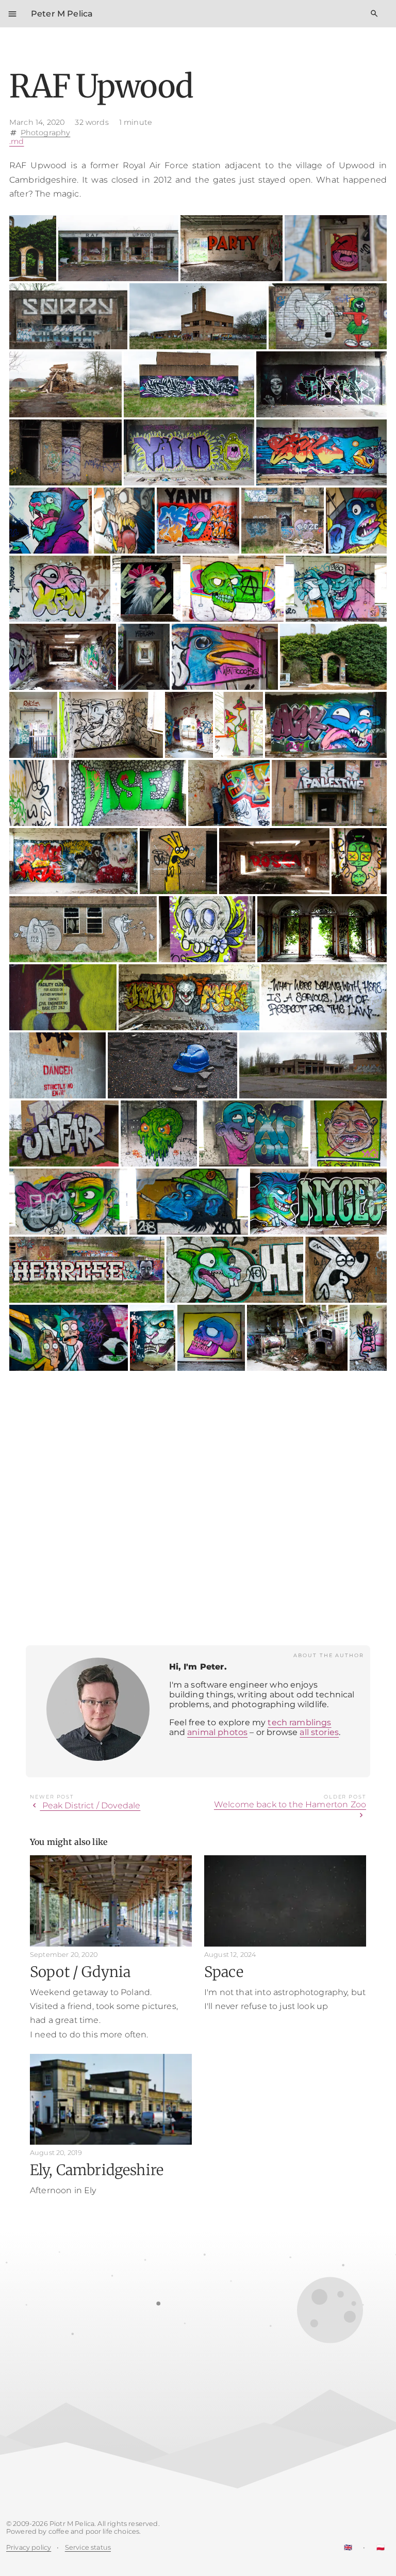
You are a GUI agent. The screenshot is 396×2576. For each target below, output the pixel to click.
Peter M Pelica (62, 14)
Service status (88, 2547)
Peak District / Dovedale (85, 1805)
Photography (46, 132)
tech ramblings (299, 1722)
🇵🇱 (381, 2547)
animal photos (217, 1732)
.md (16, 141)
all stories (319, 1732)
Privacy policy (29, 2547)
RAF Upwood (101, 86)
